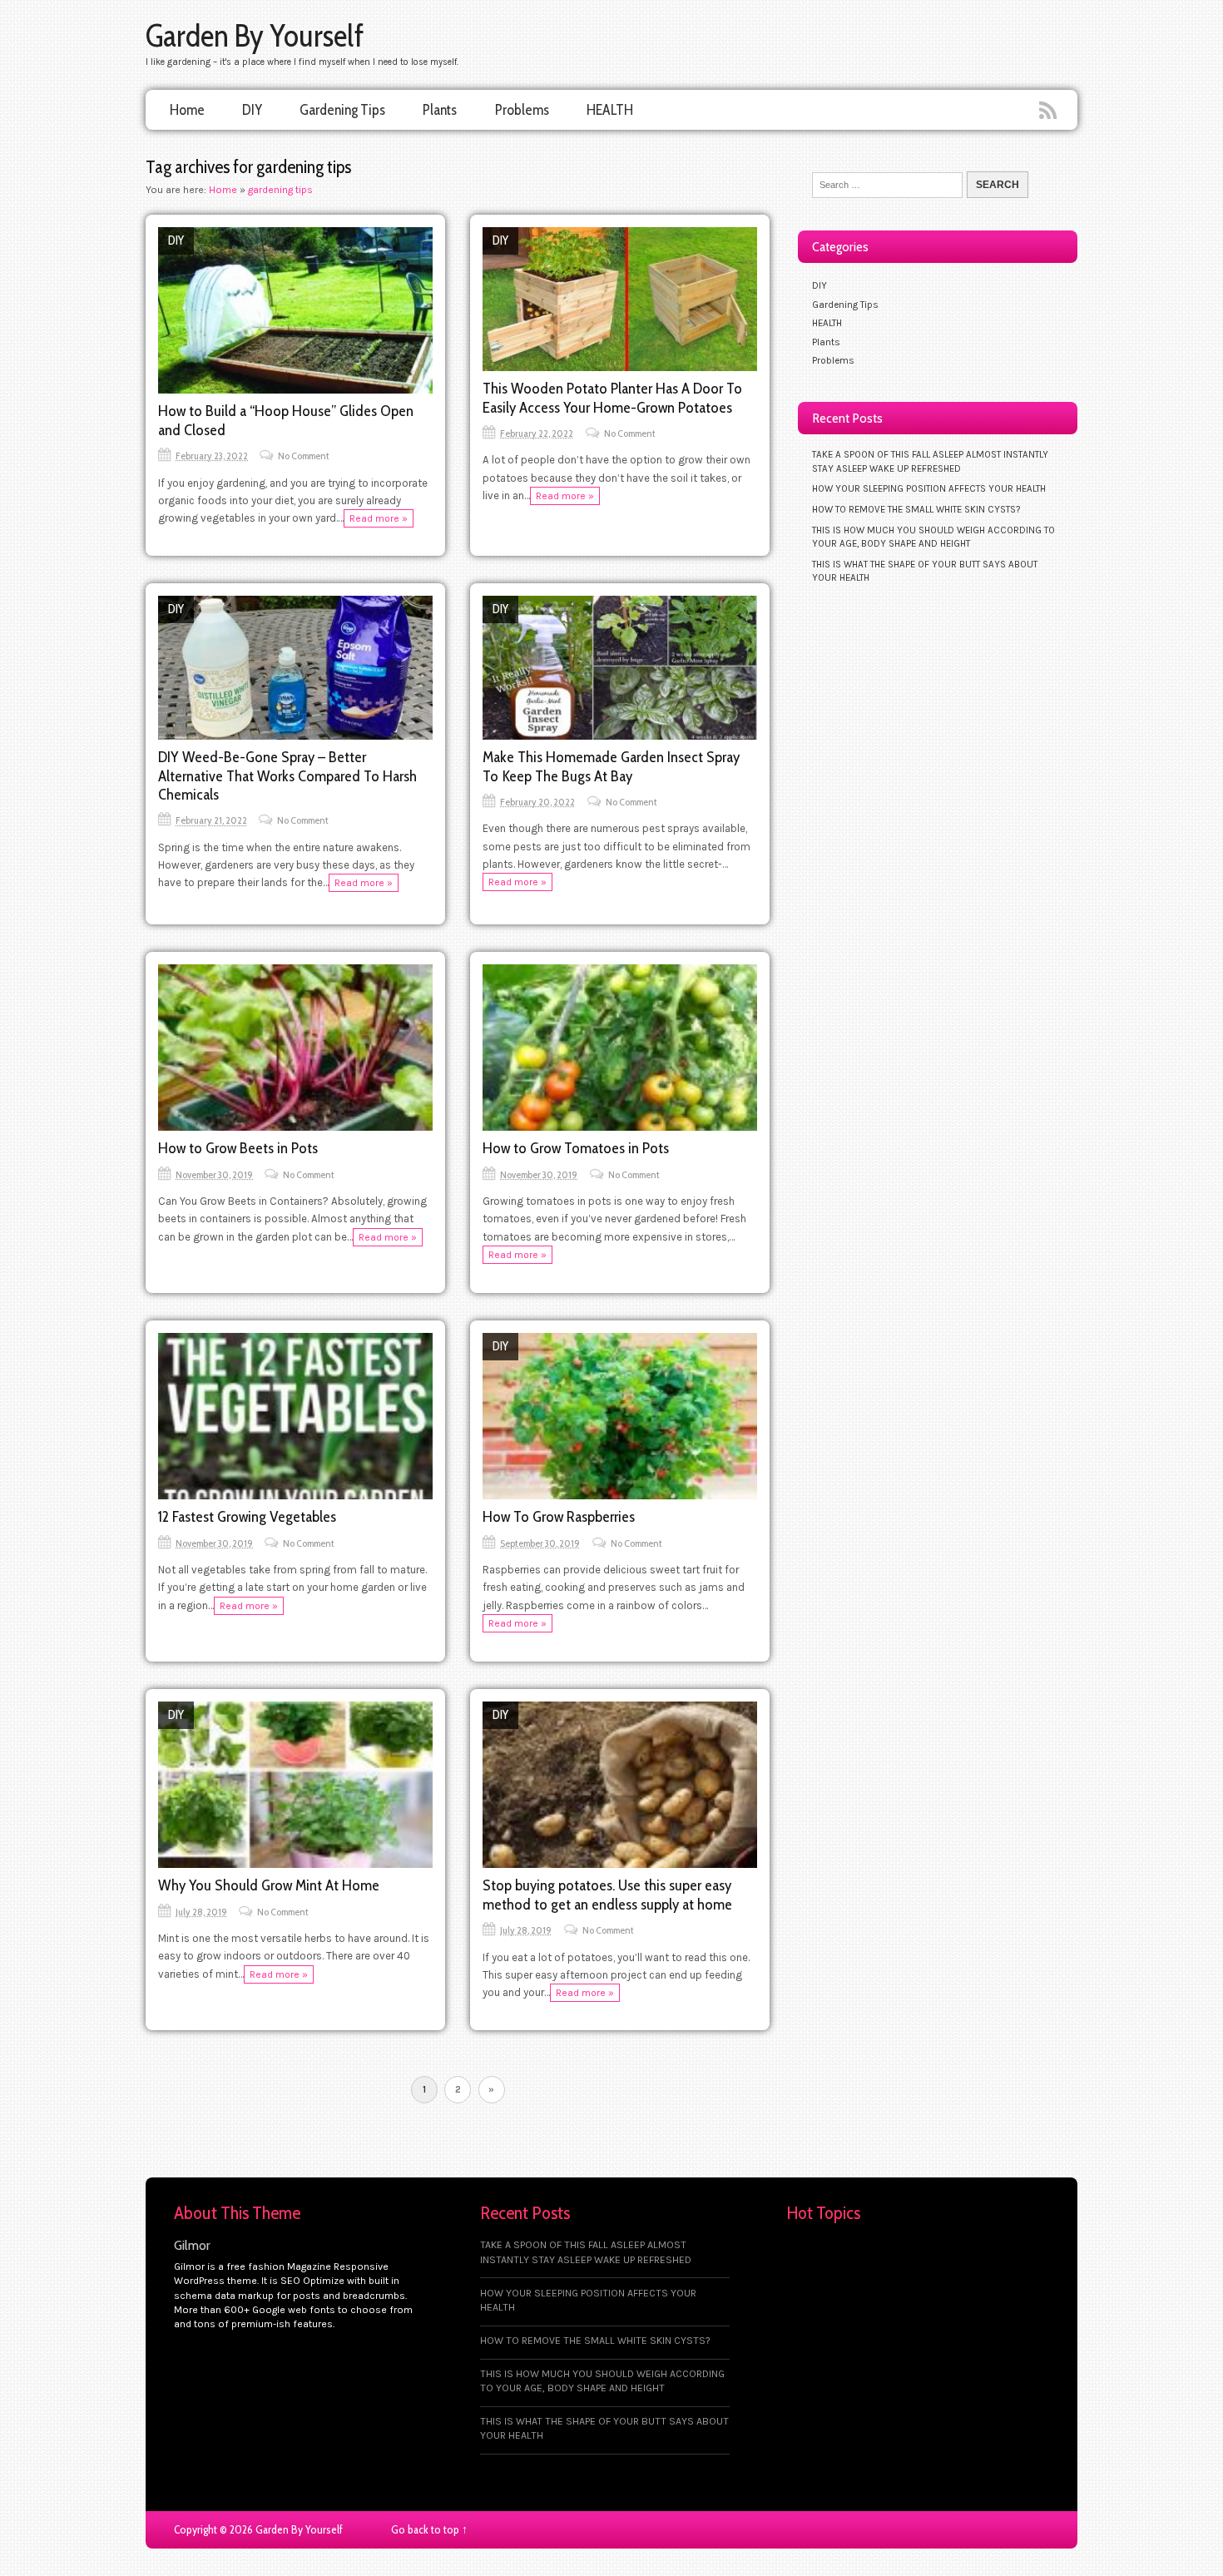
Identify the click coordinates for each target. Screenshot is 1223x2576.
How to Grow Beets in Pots (238, 1148)
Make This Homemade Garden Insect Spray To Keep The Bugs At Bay (611, 766)
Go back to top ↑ (429, 2529)
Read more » (379, 518)
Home (187, 109)
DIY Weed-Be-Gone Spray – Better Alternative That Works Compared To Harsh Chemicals (287, 775)
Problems (522, 109)
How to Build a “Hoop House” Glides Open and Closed (286, 420)
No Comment (304, 456)
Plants (440, 109)
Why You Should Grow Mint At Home (269, 1885)
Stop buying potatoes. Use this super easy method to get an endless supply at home (607, 1894)
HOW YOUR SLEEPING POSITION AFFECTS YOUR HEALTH (929, 488)
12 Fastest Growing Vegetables (247, 1516)
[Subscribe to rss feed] (1050, 111)
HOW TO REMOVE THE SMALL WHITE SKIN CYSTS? (916, 509)
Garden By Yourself (255, 35)
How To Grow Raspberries (559, 1516)
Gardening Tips (342, 109)
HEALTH (610, 109)
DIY (252, 109)
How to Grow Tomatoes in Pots (576, 1148)
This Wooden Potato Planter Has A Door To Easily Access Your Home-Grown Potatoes (612, 397)
